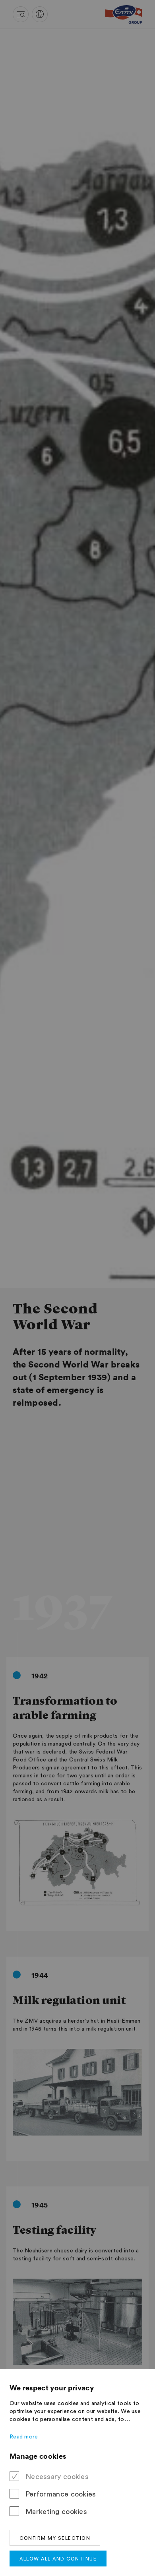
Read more (24, 2437)
